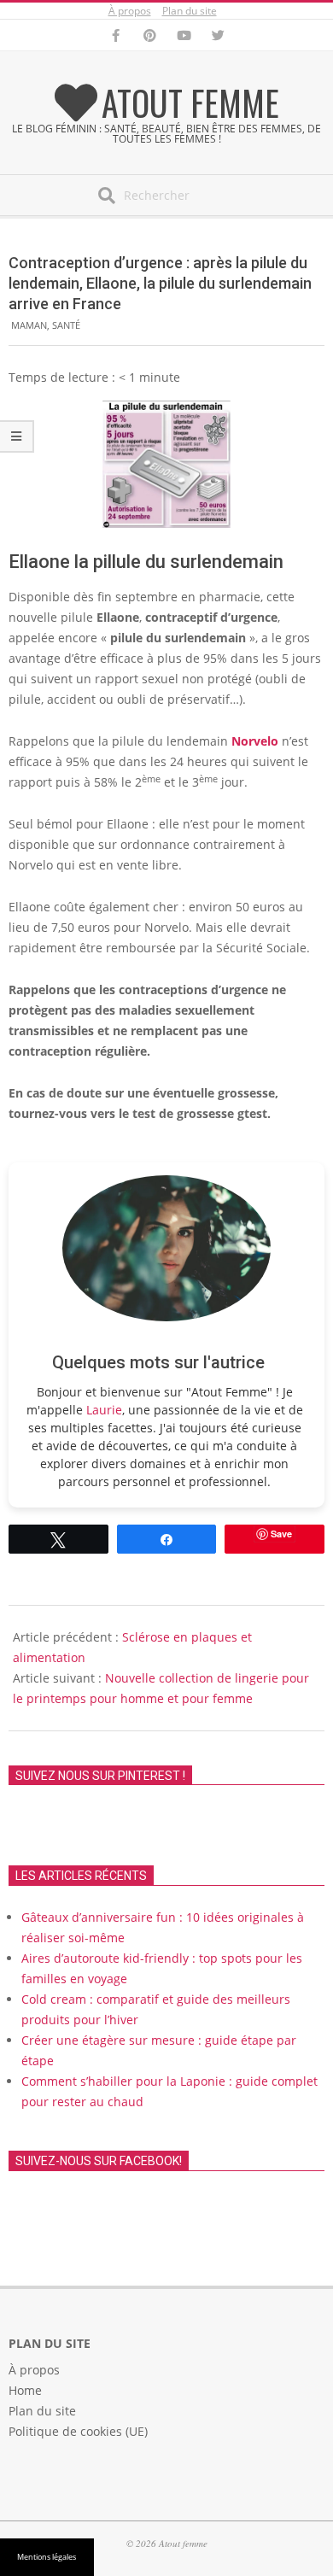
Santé (66, 325)
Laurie (104, 1410)
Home (25, 2390)
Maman (29, 325)
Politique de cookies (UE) (78, 2431)
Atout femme (190, 102)
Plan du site (190, 11)
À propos (130, 11)
